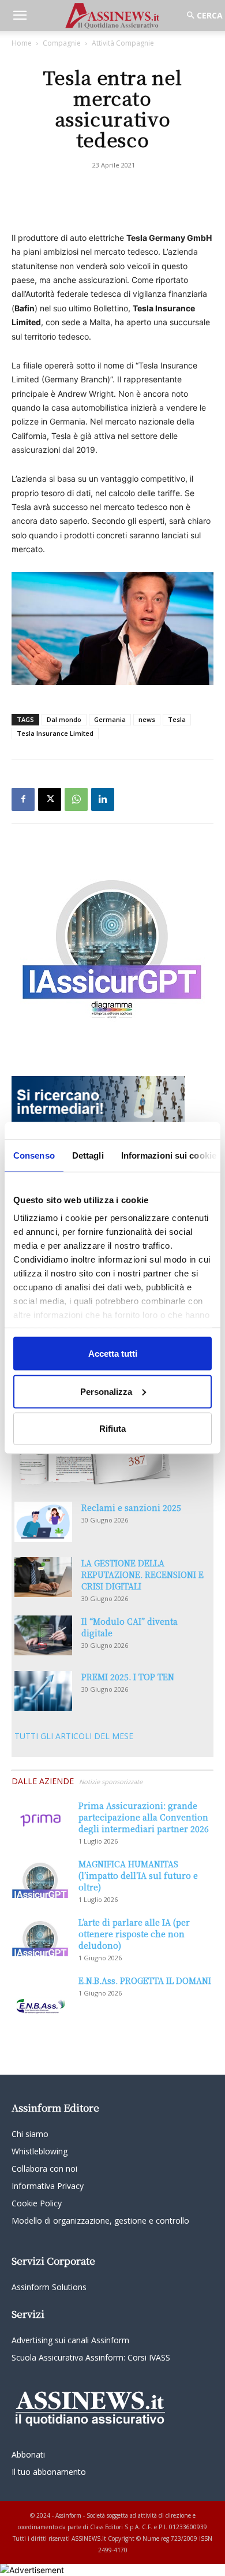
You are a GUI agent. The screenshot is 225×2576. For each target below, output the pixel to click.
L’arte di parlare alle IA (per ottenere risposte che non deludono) (134, 1934)
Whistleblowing (40, 2151)
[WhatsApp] (76, 799)
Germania (110, 719)
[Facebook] (23, 799)
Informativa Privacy (48, 2186)
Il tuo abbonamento (49, 2472)
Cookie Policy (37, 2203)
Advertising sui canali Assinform (70, 2340)
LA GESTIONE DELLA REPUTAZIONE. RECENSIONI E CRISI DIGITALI (142, 1574)
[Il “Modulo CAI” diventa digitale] (43, 1635)
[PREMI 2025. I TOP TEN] (43, 1691)
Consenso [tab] (34, 1155)
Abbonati (28, 2454)
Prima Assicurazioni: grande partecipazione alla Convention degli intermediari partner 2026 (144, 1817)
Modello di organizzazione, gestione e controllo (100, 2221)
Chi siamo (30, 2134)
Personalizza (106, 1391)
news (147, 719)
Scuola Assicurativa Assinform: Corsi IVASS (91, 2357)
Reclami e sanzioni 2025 (131, 1507)
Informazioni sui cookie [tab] (169, 1155)
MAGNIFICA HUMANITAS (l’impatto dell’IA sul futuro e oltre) (138, 1875)
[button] (20, 16)
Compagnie (62, 43)
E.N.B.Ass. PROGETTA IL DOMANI (145, 1981)
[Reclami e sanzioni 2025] (43, 1522)
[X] (50, 799)
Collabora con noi (44, 2169)
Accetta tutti (113, 1354)
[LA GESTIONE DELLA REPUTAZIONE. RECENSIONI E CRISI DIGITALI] (43, 1577)
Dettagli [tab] (88, 1155)
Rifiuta (112, 1429)
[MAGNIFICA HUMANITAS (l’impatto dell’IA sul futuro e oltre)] (40, 1878)
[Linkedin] (103, 799)
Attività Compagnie (123, 43)
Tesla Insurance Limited (55, 733)
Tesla (177, 719)
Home (22, 43)
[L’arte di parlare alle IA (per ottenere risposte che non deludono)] (40, 1936)
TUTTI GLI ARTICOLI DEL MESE (74, 1736)
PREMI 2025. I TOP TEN (128, 1677)
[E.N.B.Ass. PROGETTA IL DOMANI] (40, 1995)
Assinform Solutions (49, 2287)
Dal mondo (64, 719)
